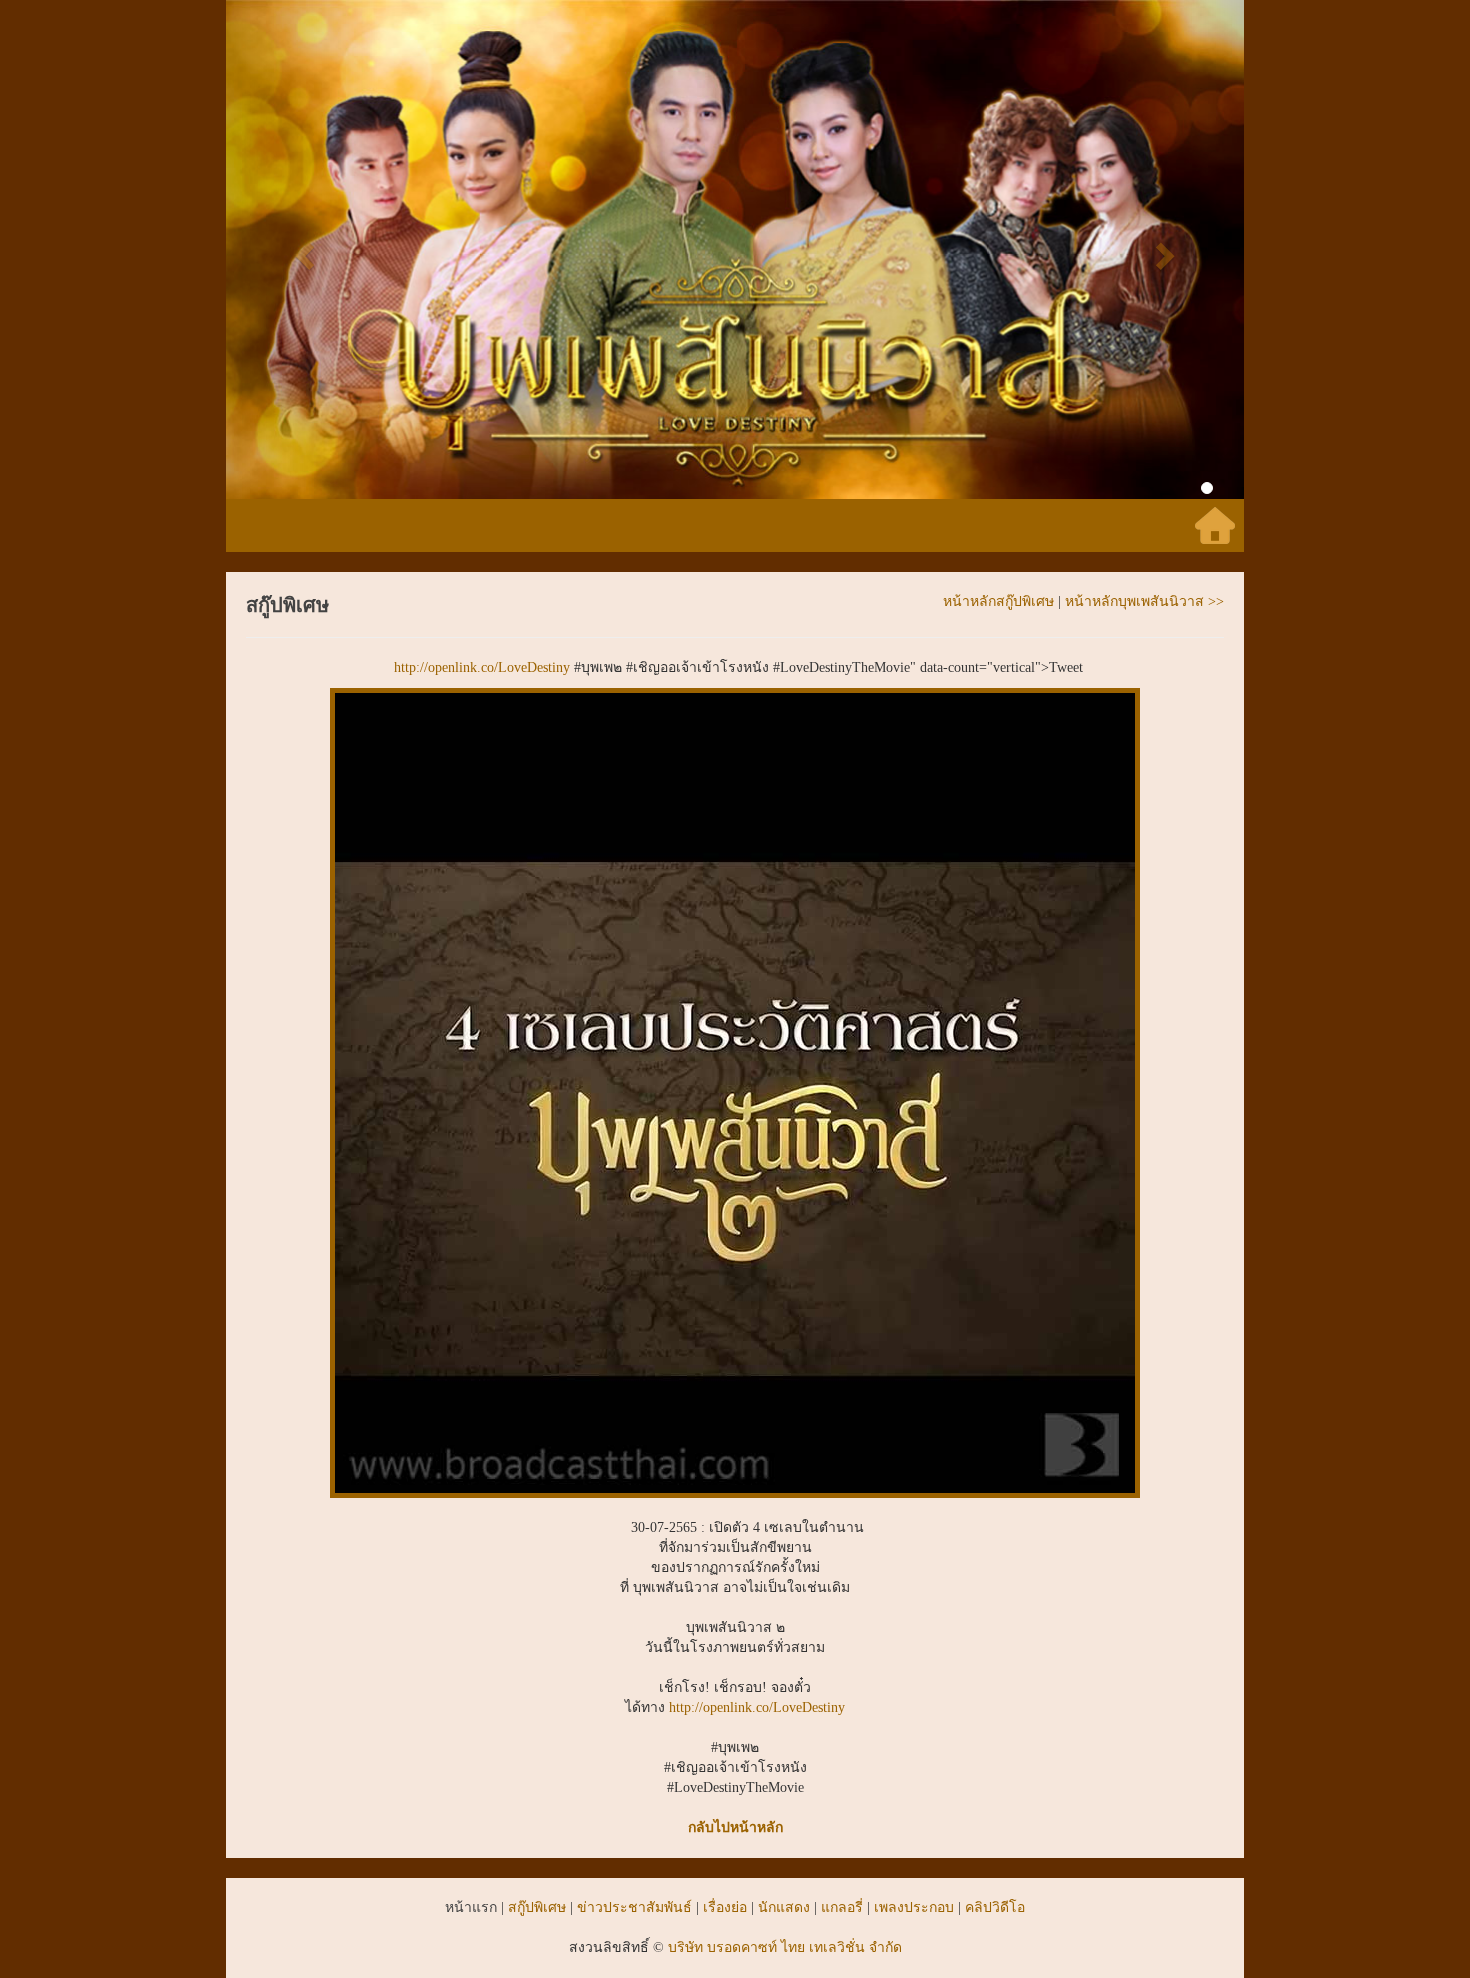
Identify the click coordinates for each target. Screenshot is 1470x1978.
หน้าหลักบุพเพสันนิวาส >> (1144, 601)
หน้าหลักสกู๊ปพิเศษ (998, 601)
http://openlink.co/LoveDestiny (482, 667)
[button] (302, 249)
